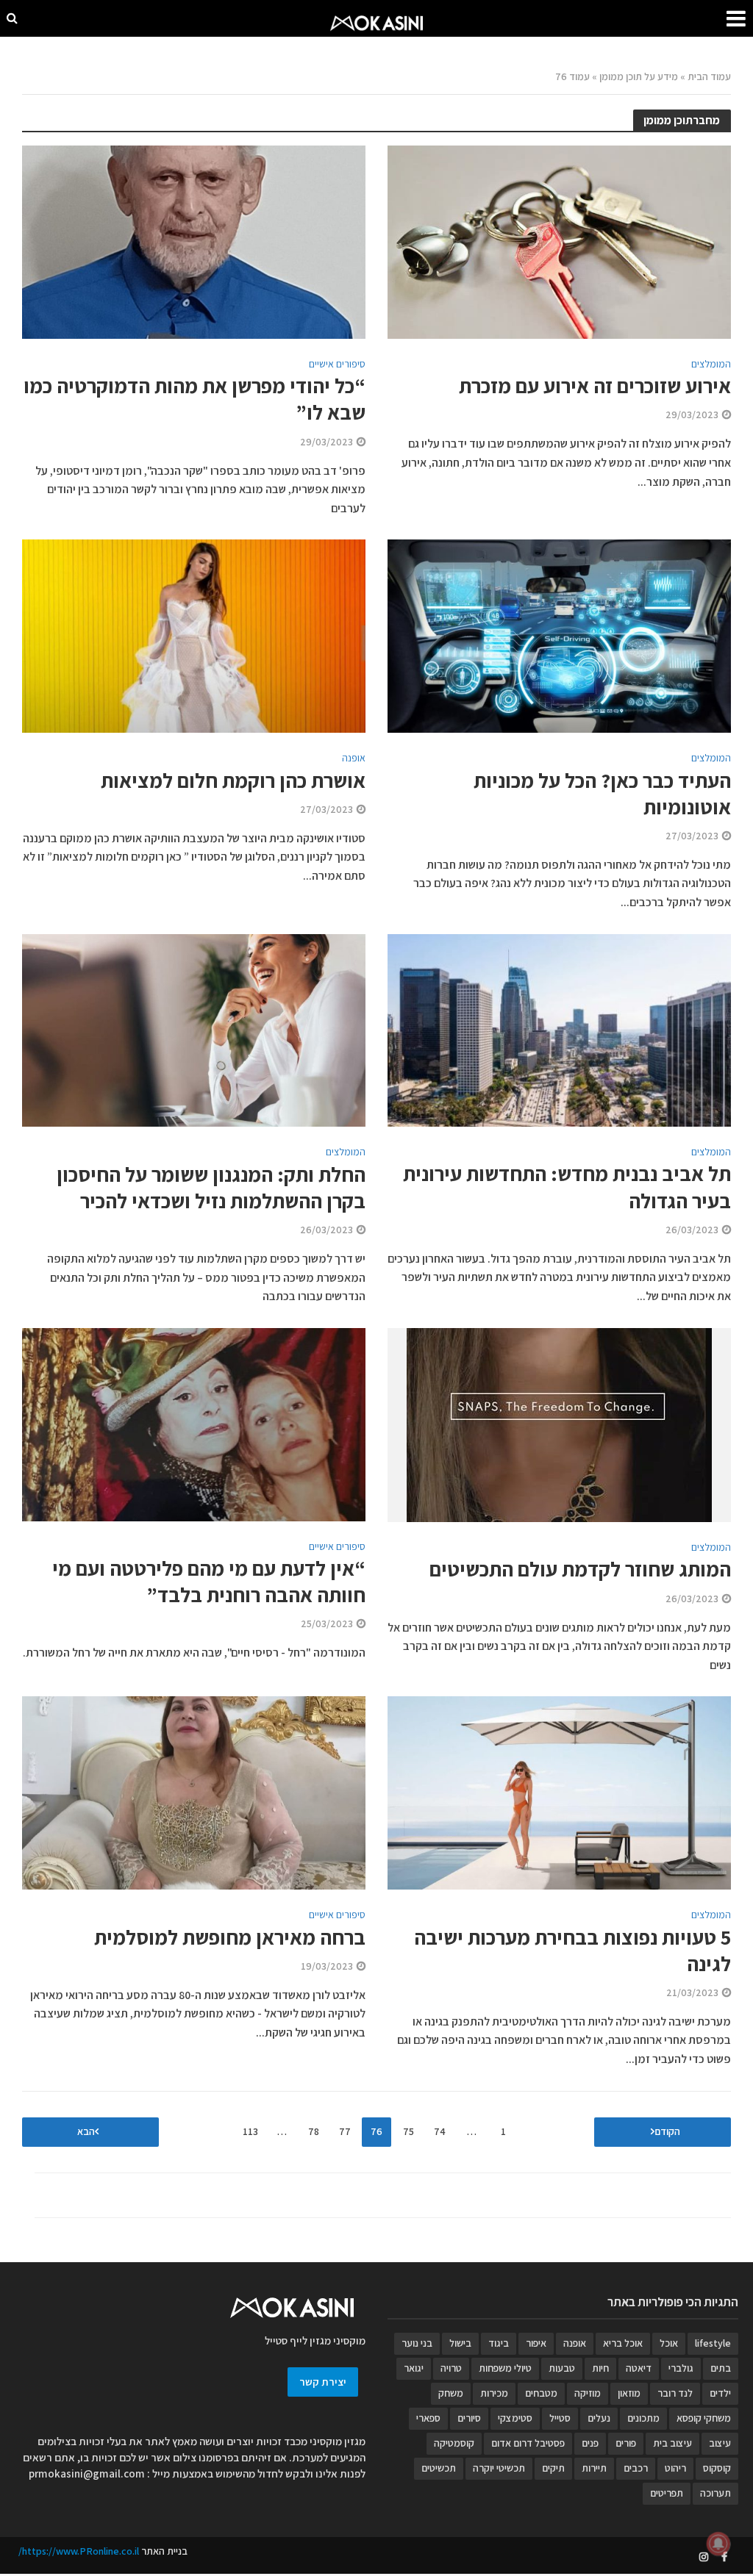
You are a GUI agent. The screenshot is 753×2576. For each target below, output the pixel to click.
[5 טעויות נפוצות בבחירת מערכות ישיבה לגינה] (559, 1792)
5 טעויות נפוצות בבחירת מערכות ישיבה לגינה (572, 1951)
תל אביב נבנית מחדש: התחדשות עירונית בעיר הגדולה (567, 1187)
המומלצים (711, 365)
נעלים (599, 2418)
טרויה (451, 2368)
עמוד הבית (709, 76)
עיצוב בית (672, 2443)
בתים (721, 2368)
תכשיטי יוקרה (499, 2468)
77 (345, 2131)
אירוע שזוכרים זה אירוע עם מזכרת (595, 386)
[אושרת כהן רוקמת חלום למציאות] (194, 635)
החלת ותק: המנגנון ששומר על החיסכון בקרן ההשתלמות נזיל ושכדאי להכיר (211, 1188)
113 (250, 2131)
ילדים (720, 2393)
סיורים (469, 2418)
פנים (590, 2443)
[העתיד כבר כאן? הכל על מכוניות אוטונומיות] (559, 635)
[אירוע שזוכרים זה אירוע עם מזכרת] (559, 241)
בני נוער (417, 2343)
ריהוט (675, 2468)
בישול (460, 2343)
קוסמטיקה (454, 2443)
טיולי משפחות (505, 2368)
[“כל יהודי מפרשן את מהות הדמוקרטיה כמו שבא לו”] (194, 241)
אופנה (354, 758)
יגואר (414, 2368)
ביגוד (499, 2343)
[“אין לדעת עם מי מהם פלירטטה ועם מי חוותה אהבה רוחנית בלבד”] (194, 1423)
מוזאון (629, 2393)
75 (408, 2131)
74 (440, 2131)
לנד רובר (675, 2393)
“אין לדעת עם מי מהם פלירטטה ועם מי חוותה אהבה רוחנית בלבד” (209, 1582)
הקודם (667, 2131)
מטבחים (541, 2393)
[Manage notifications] (718, 2544)
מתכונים (643, 2418)
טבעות (562, 2368)
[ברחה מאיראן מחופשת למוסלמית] (194, 1792)
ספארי (428, 2418)
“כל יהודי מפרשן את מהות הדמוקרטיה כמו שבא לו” (195, 399)
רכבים (636, 2468)
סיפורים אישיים (337, 365)
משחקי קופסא (704, 2418)
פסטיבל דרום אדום (528, 2443)
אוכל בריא (623, 2343)
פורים (626, 2443)
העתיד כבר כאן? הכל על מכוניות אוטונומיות (602, 794)
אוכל (669, 2343)
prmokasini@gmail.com (87, 2473)
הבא (86, 2131)
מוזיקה (588, 2393)
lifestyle (713, 2343)
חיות (600, 2368)
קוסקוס (717, 2468)
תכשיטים (439, 2468)
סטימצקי (515, 2418)
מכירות (494, 2393)
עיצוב (720, 2443)
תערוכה (715, 2493)
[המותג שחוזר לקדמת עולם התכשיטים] (559, 1424)
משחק (451, 2393)
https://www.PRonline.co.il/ (79, 2551)
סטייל (560, 2418)
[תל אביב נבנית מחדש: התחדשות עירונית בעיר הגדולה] (559, 1029)
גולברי (681, 2368)
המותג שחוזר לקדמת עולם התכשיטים (580, 1569)
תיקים (553, 2468)
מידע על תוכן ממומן (639, 76)
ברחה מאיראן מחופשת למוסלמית (230, 1937)
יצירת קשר (323, 2382)
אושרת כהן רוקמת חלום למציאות (233, 781)
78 (314, 2131)
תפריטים (667, 2493)
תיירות (594, 2468)
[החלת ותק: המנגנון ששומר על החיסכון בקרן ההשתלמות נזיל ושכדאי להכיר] (194, 1029)
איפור (536, 2343)
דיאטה (639, 2368)
